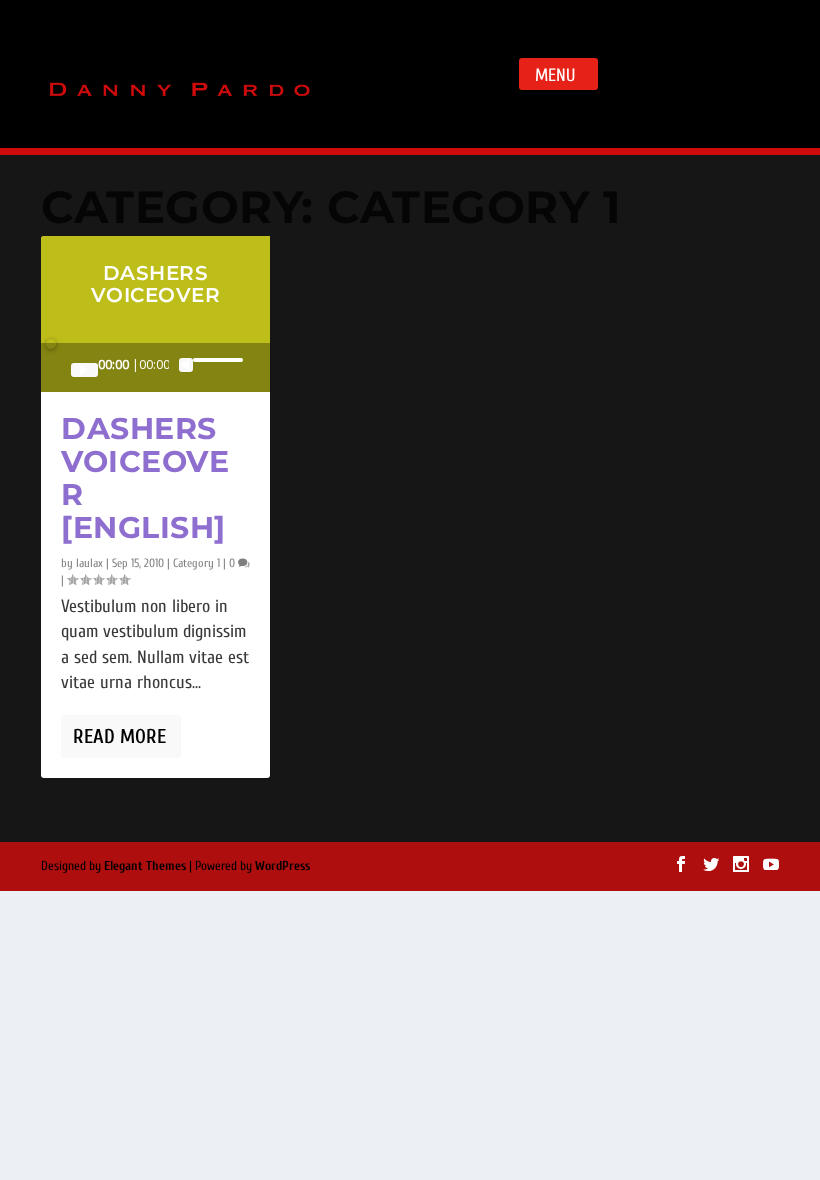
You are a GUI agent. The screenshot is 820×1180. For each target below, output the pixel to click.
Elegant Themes (145, 865)
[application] (155, 367)
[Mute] (186, 365)
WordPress (282, 865)
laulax (89, 563)
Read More (119, 736)
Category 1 (196, 563)
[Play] (84, 370)
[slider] (216, 360)
